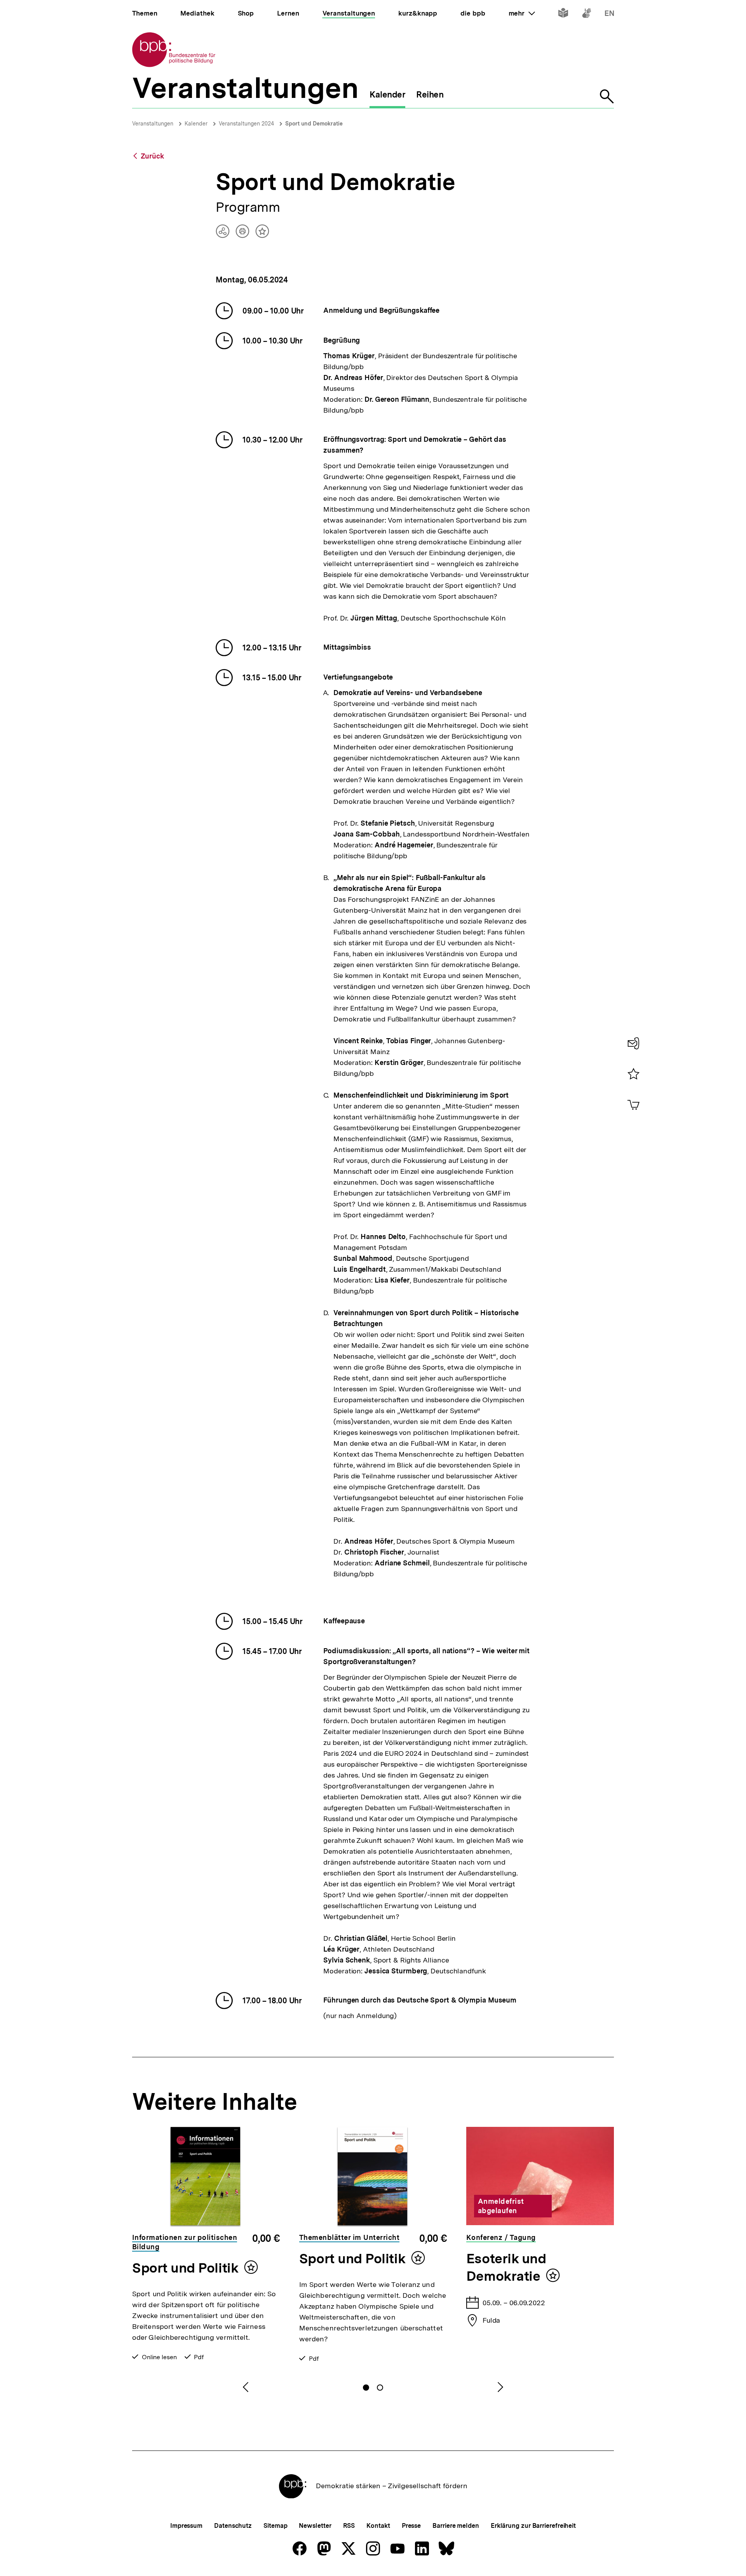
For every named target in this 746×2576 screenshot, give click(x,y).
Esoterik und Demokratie (506, 2267)
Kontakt (378, 2526)
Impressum (186, 2526)
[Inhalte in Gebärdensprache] (587, 15)
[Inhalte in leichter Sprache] (563, 15)
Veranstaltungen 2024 (246, 124)
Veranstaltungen (153, 124)
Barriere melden (456, 2526)
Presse (411, 2526)
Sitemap (275, 2526)
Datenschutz (233, 2526)
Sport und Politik (185, 2268)
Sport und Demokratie (314, 124)
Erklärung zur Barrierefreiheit (533, 2526)
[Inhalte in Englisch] (609, 15)
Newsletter (315, 2526)
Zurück (152, 156)
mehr (522, 13)
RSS (349, 2526)
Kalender (196, 124)
